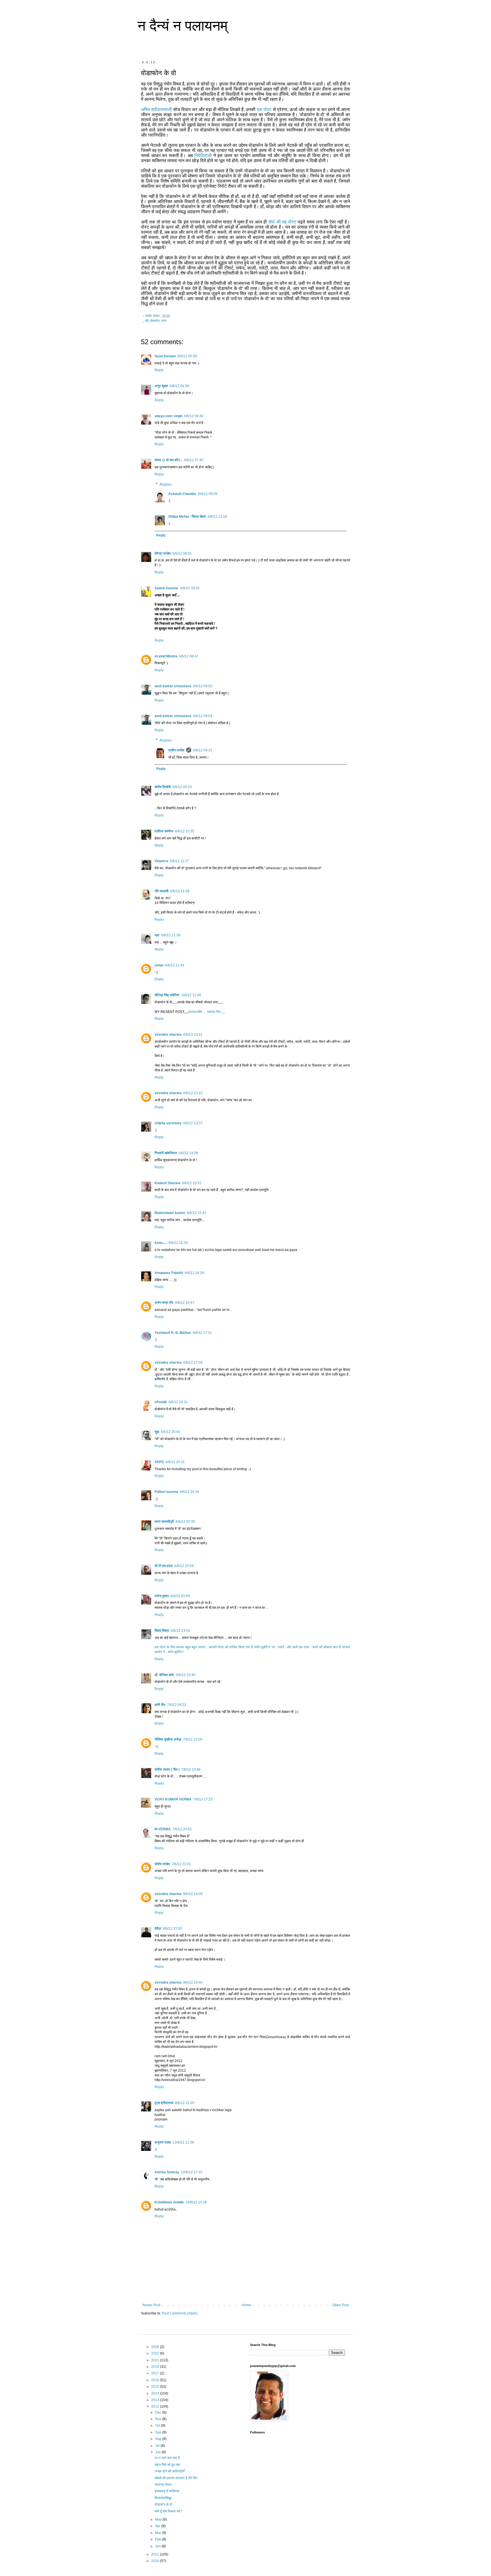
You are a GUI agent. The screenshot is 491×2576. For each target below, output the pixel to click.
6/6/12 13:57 (193, 1123)
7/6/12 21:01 (181, 1864)
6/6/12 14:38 (188, 1153)
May (159, 2519)
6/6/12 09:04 (203, 716)
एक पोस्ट (264, 109)
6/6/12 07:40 (194, 460)
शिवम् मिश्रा (162, 1631)
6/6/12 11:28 (180, 891)
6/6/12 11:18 (217, 517)
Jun (158, 2452)
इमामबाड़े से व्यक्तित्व (167, 2491)
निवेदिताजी (203, 155)
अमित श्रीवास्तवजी (156, 109)
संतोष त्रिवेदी (163, 787)
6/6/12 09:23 (182, 787)
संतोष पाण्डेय (162, 1864)
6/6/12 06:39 (179, 386)
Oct (158, 2425)
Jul (158, 2446)
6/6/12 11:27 (179, 861)
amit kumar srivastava (173, 686)
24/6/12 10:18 (196, 2202)
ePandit (161, 1402)
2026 (156, 2347)
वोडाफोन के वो (163, 2504)
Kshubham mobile (169, 2202)
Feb (159, 2539)
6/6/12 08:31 (182, 553)
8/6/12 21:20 (185, 2103)
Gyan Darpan (165, 356)
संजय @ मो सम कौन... (168, 460)
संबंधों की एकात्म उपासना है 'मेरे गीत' (176, 2478)
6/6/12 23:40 (186, 1675)
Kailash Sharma (168, 1183)
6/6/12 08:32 (190, 588)
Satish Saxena (167, 588)
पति (147, 321)
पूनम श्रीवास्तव (164, 2103)
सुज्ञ (157, 1432)
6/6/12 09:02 (203, 686)
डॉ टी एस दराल (164, 1566)
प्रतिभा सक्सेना (164, 831)
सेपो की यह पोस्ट (283, 222)
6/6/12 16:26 (194, 1273)
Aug (159, 2439)
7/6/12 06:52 (177, 1705)
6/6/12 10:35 (185, 831)
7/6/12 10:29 (193, 1739)
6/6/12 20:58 (184, 1566)
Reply (159, 370)
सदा (157, 935)
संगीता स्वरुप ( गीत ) (167, 1769)
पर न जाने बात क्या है (167, 2458)
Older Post (341, 2305)
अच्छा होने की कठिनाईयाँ (170, 2471)
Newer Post (151, 2305)
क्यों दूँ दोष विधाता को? (168, 2511)
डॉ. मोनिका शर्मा (165, 1675)
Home (246, 2305)
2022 (156, 2353)
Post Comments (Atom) (180, 2313)
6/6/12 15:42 (197, 1213)
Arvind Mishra (166, 656)
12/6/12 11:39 (183, 2142)
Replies (166, 484)
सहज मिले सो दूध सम (167, 2465)
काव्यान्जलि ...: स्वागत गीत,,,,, (207, 1012)
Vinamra (161, 861)
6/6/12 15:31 (192, 1183)
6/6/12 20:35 (185, 1522)
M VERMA (163, 1829)
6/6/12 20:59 (180, 1596)
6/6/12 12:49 (192, 995)
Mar (159, 2533)
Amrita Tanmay (167, 2172)
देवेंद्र (158, 1929)
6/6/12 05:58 (187, 356)
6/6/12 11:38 (171, 935)
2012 (156, 2406)
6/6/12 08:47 (189, 656)
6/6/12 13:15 (193, 1093)
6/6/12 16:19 (178, 1243)
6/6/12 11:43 (175, 965)
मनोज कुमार (162, 1596)
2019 (156, 2367)
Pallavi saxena (166, 1492)
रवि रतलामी (162, 891)
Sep (159, 2432)
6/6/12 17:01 (202, 1333)
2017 (156, 2373)
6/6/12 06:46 (194, 416)
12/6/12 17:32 (192, 2172)
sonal (159, 965)
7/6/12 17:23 (203, 1799)
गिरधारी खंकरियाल (166, 1153)
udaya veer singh (168, 416)
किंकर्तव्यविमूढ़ (163, 2498)
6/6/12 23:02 (180, 1631)
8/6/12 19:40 (193, 1982)
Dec (159, 2412)
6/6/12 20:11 (175, 1462)
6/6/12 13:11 (193, 1035)
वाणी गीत (160, 1705)
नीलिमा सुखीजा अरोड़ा (168, 1739)
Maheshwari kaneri (170, 1213)
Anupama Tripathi (169, 1273)
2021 (156, 2360)
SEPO (159, 1462)
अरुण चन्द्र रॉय (164, 1303)
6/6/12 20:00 (170, 1432)
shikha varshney (168, 1123)
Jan (158, 2546)
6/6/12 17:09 (193, 1363)
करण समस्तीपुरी (164, 1522)
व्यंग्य (164, 321)
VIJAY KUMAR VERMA (173, 1799)
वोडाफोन (155, 321)
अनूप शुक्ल (161, 386)
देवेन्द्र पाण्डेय (163, 553)
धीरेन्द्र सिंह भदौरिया (167, 995)
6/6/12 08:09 (208, 494)
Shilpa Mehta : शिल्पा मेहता (187, 517)
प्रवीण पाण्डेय (176, 750)
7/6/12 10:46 (191, 1769)
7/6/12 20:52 (182, 1829)
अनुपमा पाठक (163, 2142)
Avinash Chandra (182, 494)
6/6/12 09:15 (203, 750)
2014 (156, 2393)
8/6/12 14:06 (193, 1894)
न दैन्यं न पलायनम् (183, 26)
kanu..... (161, 1243)
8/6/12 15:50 (172, 1929)
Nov (159, 2419)
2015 (156, 2387)
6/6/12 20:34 (190, 1492)
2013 (156, 2400)
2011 (156, 2554)
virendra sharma (168, 1035)
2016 (156, 2380)
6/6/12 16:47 (185, 1303)
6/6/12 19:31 (178, 1402)
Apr (158, 2526)
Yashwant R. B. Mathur (173, 1333)
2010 (156, 2561)
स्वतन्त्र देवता (163, 2485)
